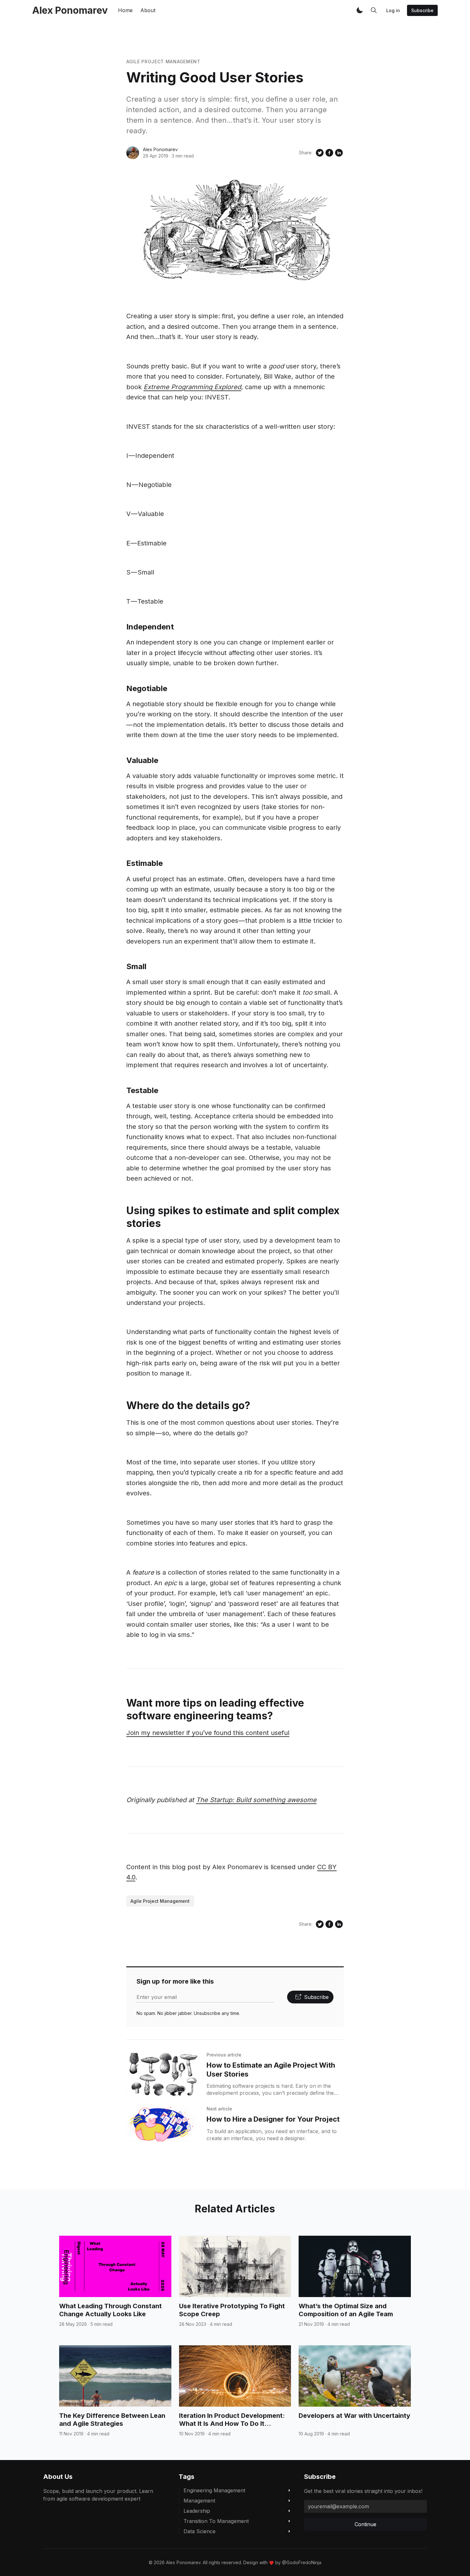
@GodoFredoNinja (302, 2562)
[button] (360, 10)
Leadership (197, 2511)
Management (199, 2501)
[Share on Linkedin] (339, 153)
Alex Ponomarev (160, 149)
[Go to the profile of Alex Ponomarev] (133, 153)
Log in (393, 10)
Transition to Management (216, 2521)
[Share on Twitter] (320, 153)
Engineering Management (214, 2490)
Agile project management (163, 62)
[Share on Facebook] (329, 153)
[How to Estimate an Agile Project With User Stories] (163, 2075)
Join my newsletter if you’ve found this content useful (208, 1733)
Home (125, 10)
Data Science (200, 2531)
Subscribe (422, 10)
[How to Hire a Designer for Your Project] (163, 2124)
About (148, 10)
